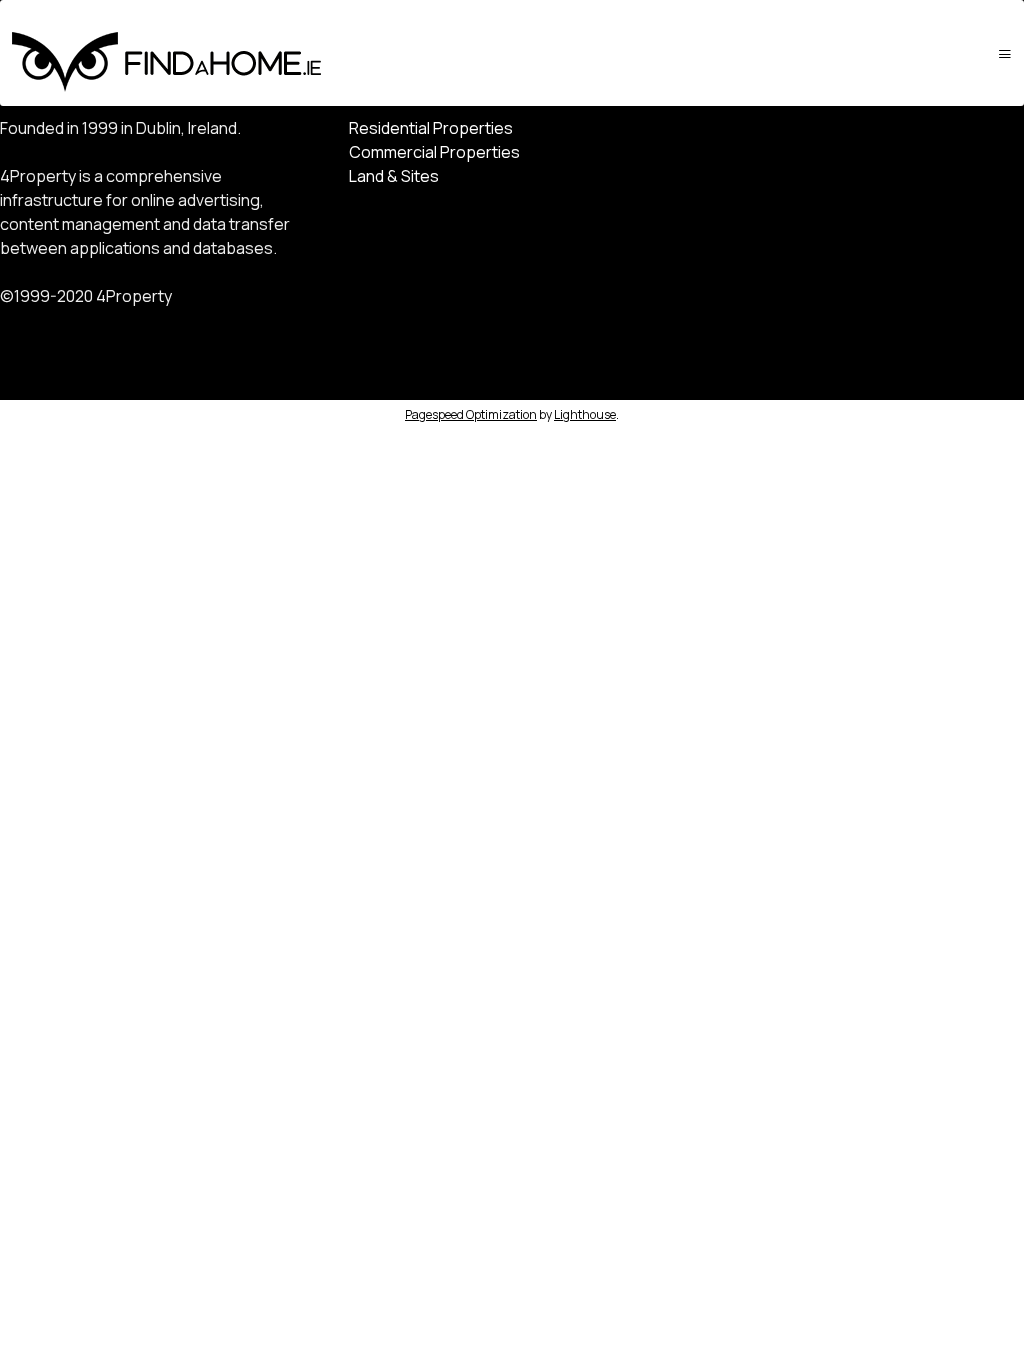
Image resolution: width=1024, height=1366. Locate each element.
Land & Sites (394, 176)
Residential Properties (431, 128)
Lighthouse (585, 414)
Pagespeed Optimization (471, 414)
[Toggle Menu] (1005, 53)
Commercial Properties (434, 152)
